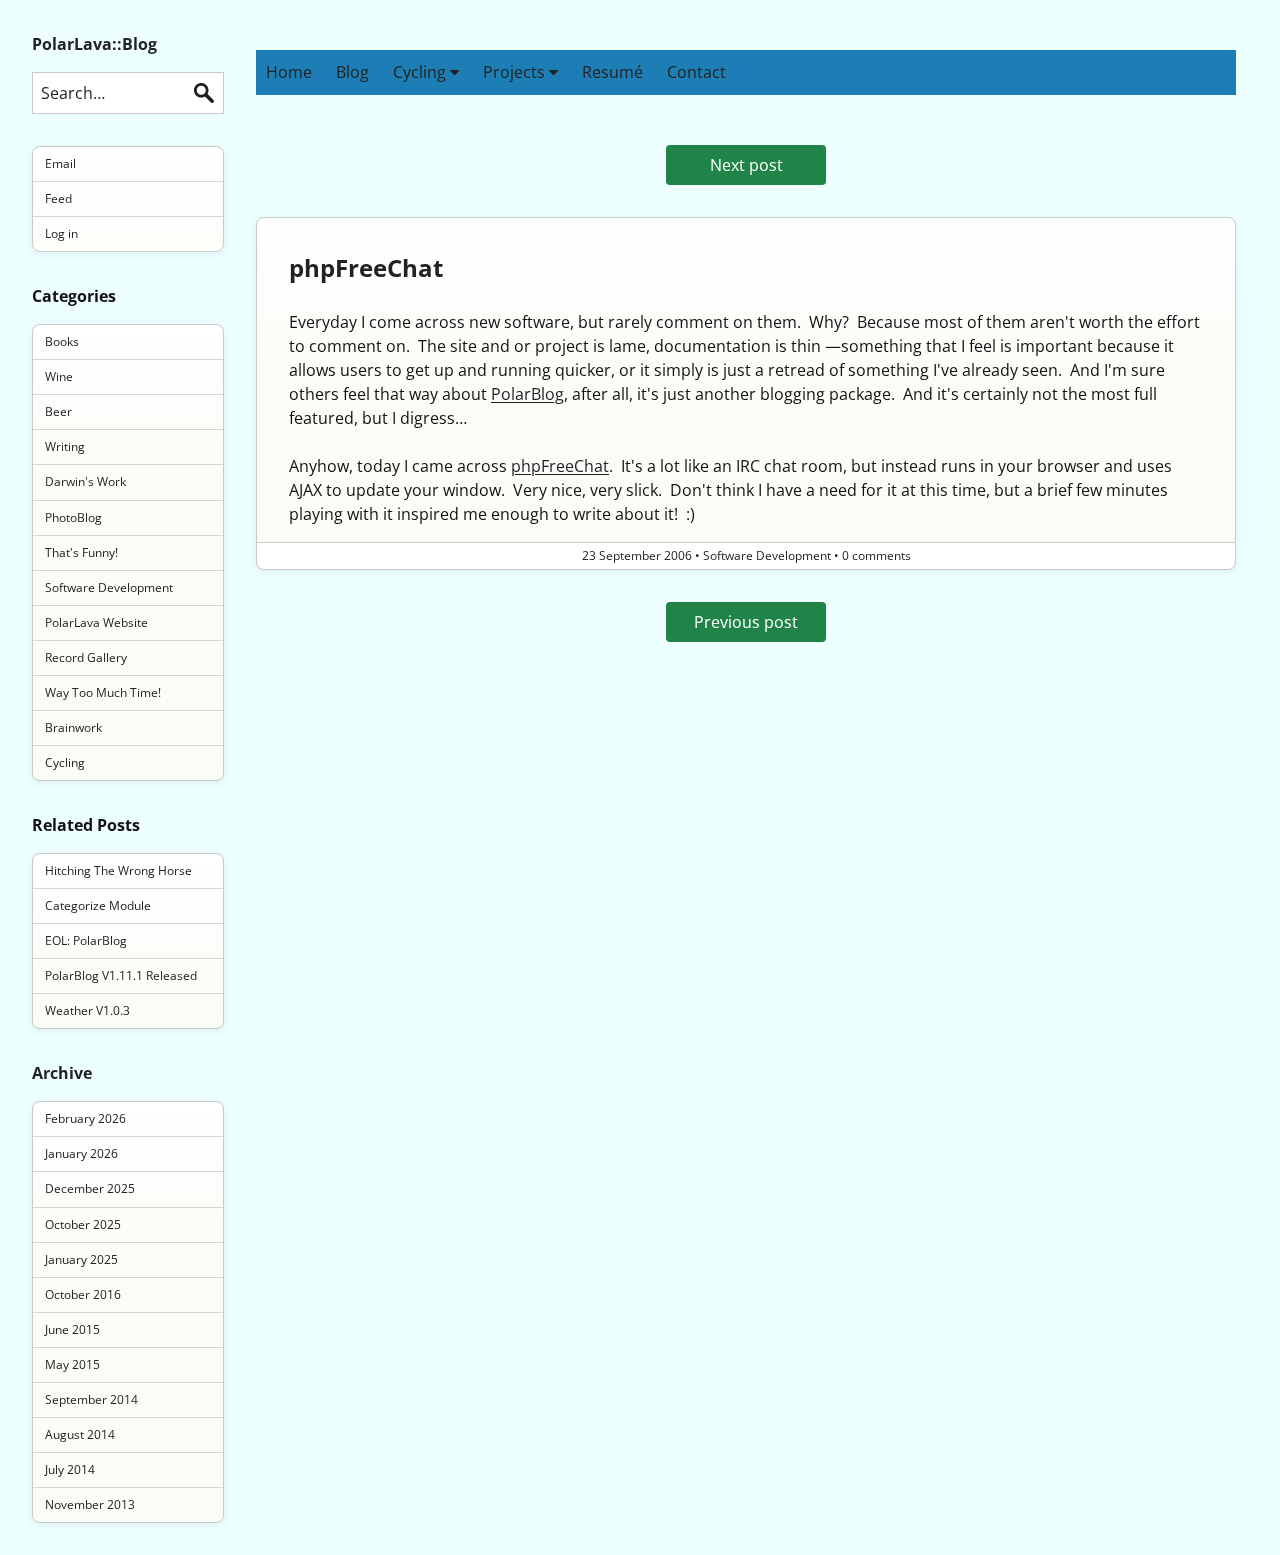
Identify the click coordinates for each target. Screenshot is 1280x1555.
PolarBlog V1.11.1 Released (121, 975)
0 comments (876, 555)
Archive (62, 1073)
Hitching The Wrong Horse (118, 870)
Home (289, 72)
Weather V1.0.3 (87, 1010)
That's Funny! (81, 552)
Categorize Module (98, 905)
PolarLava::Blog (94, 44)
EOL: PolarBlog (86, 940)
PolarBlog (527, 394)
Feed (58, 198)
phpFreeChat (366, 267)
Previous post (746, 622)
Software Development (109, 587)
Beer (58, 411)
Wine (59, 376)
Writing (65, 446)
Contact (696, 72)
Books (62, 341)
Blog (352, 72)
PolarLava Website (96, 622)
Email (60, 163)
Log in (61, 233)
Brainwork (73, 727)
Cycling (421, 72)
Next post (746, 165)
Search (204, 93)
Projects (516, 72)
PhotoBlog (73, 517)
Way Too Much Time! (103, 692)
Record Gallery (86, 657)
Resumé (612, 72)
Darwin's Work (85, 481)
